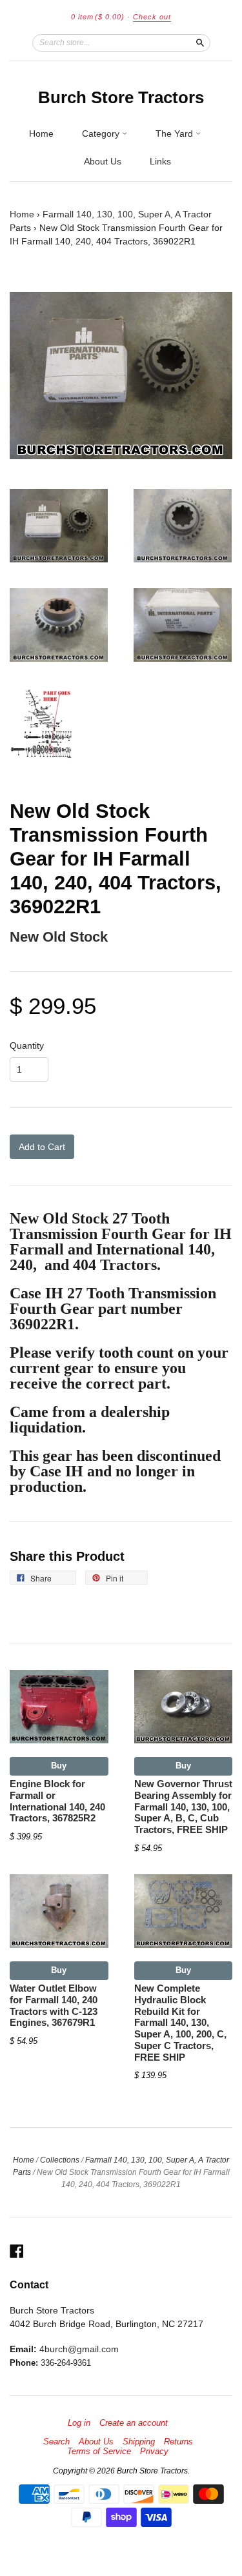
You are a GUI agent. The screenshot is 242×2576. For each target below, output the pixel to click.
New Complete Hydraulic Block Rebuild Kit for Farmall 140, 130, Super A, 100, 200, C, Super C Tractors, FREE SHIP (180, 2023)
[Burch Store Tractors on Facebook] (17, 2251)
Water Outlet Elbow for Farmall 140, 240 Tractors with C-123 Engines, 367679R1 (54, 2006)
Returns (178, 2442)
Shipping (139, 2442)
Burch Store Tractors (121, 97)
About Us (103, 161)
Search (56, 2442)
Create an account (134, 2423)
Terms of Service (99, 2452)
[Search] (200, 43)
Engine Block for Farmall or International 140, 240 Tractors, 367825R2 (57, 1801)
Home (41, 134)
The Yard (176, 134)
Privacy (154, 2452)
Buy (59, 1766)
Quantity (27, 1045)
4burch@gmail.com (79, 2349)
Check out (152, 17)
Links (160, 161)
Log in (79, 2423)
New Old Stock (59, 937)
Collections (60, 2160)
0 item (98, 17)
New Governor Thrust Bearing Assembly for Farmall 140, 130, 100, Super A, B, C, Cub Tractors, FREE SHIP (183, 1807)
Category (102, 134)
